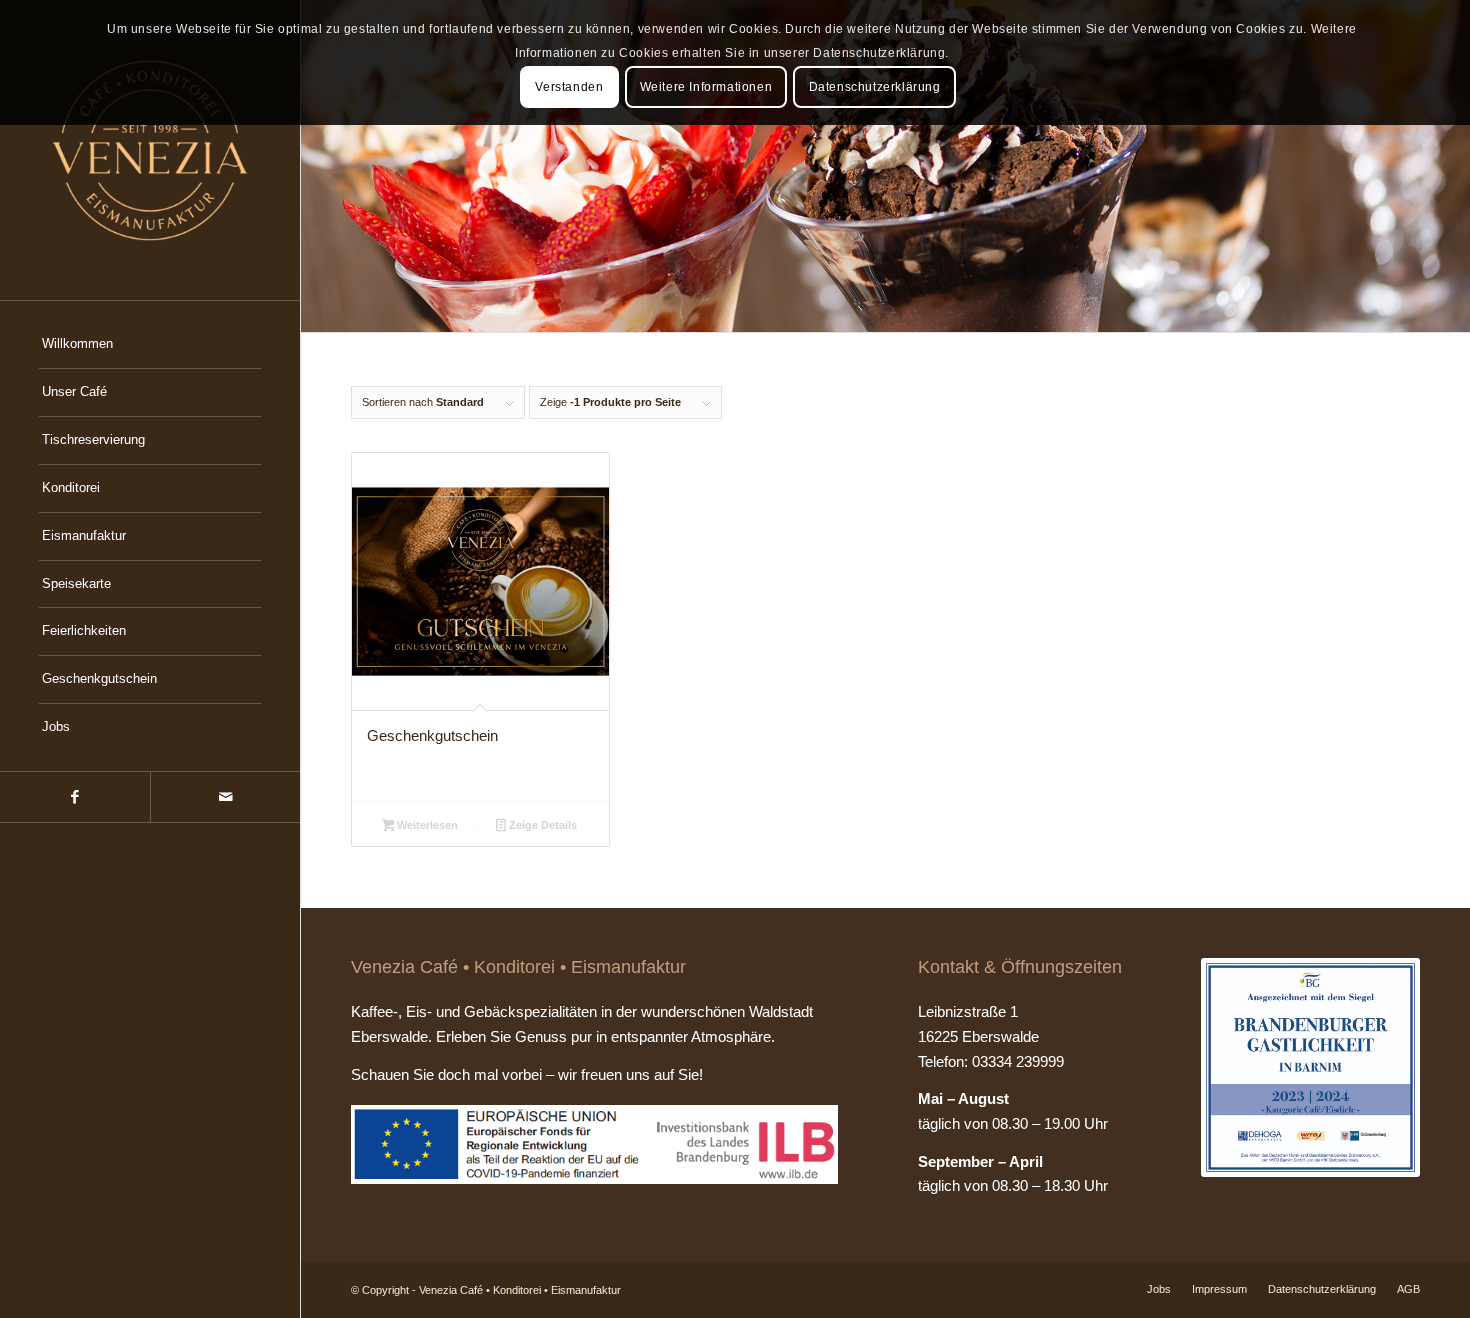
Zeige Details (541, 825)
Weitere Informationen (706, 87)
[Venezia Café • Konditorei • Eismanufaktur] (150, 150)
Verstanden (569, 87)
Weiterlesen (426, 825)
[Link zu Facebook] (75, 797)
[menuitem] (150, 345)
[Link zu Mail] (225, 797)
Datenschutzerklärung (875, 87)
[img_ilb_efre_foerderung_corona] (594, 1144)
